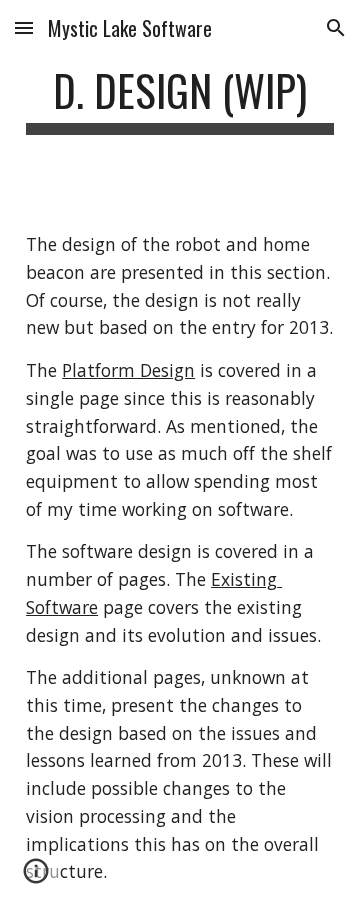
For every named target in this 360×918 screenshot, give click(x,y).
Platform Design (128, 370)
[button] (24, 27)
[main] (180, 99)
